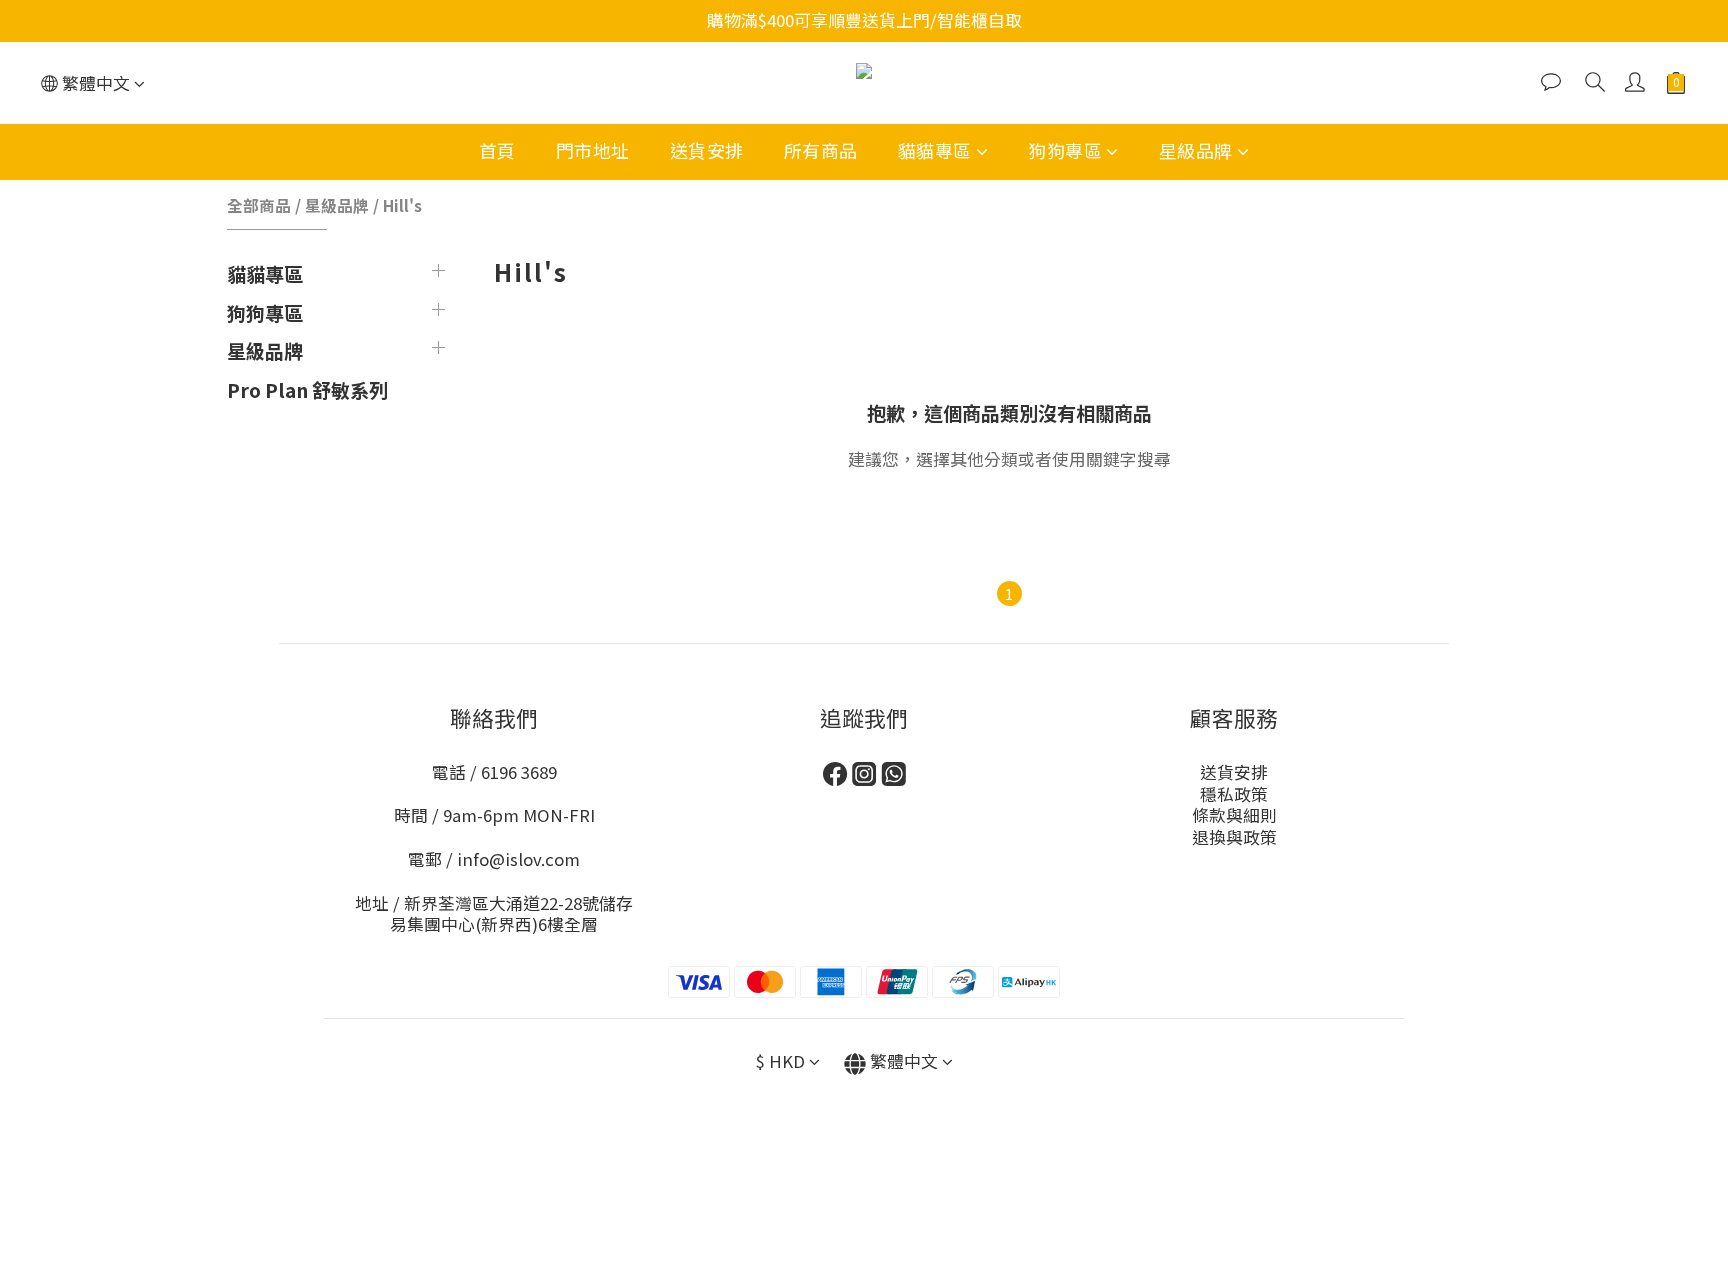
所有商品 (821, 150)
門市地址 (593, 150)
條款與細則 (1234, 815)
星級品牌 (1196, 150)
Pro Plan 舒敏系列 (307, 390)
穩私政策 (1234, 794)
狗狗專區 (1065, 150)
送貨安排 (707, 150)
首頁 (497, 150)
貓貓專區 (935, 150)
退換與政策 (1234, 837)
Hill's (402, 205)
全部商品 (259, 205)
